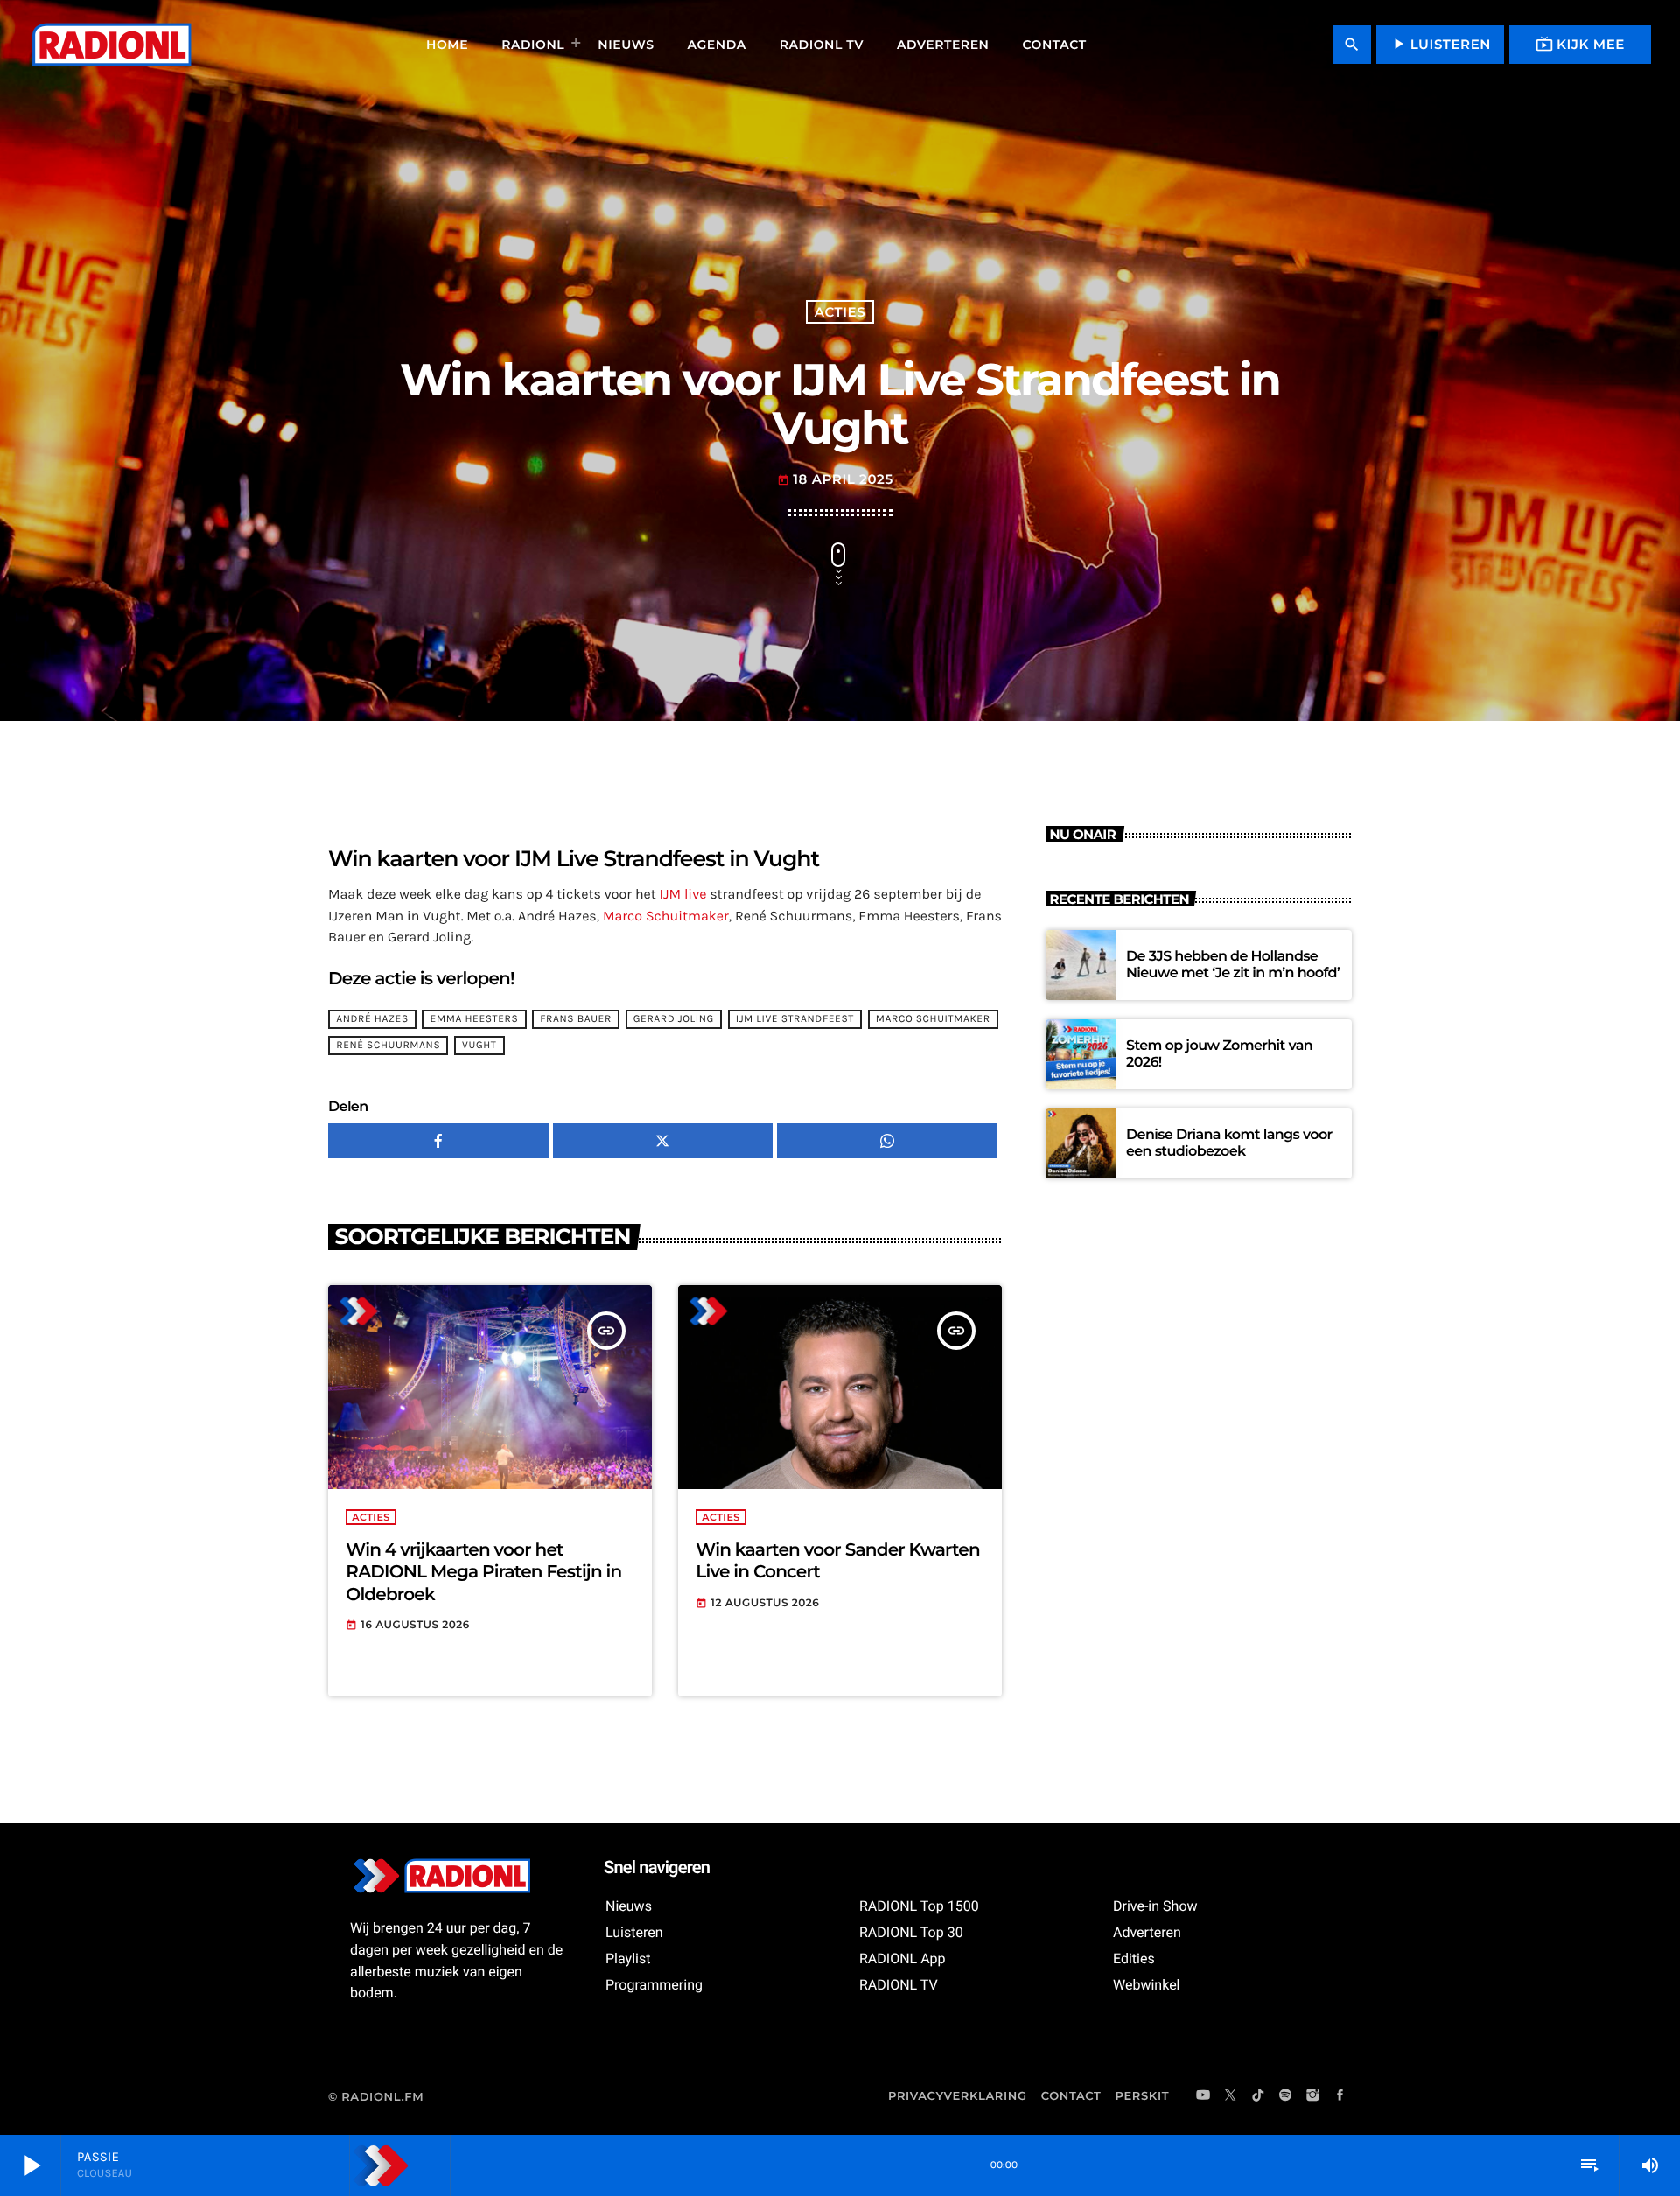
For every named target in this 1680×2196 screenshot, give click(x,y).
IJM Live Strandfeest (795, 1019)
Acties (840, 312)
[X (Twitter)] (1231, 2096)
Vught (479, 1046)
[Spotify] (1285, 2096)
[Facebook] (1340, 2096)
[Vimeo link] (111, 45)
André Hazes (372, 1019)
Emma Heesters (475, 1019)
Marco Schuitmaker (666, 916)
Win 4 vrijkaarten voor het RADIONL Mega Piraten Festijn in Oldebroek (483, 1572)
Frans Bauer (576, 1019)
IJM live (683, 895)
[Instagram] (1312, 2096)
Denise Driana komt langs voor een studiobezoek (1229, 1143)
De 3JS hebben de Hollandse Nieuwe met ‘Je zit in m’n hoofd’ (1233, 965)
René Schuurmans (388, 1046)
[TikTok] (1258, 2096)
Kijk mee (1580, 44)
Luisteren (1440, 44)
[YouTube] (1203, 2096)
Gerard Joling (674, 1019)
